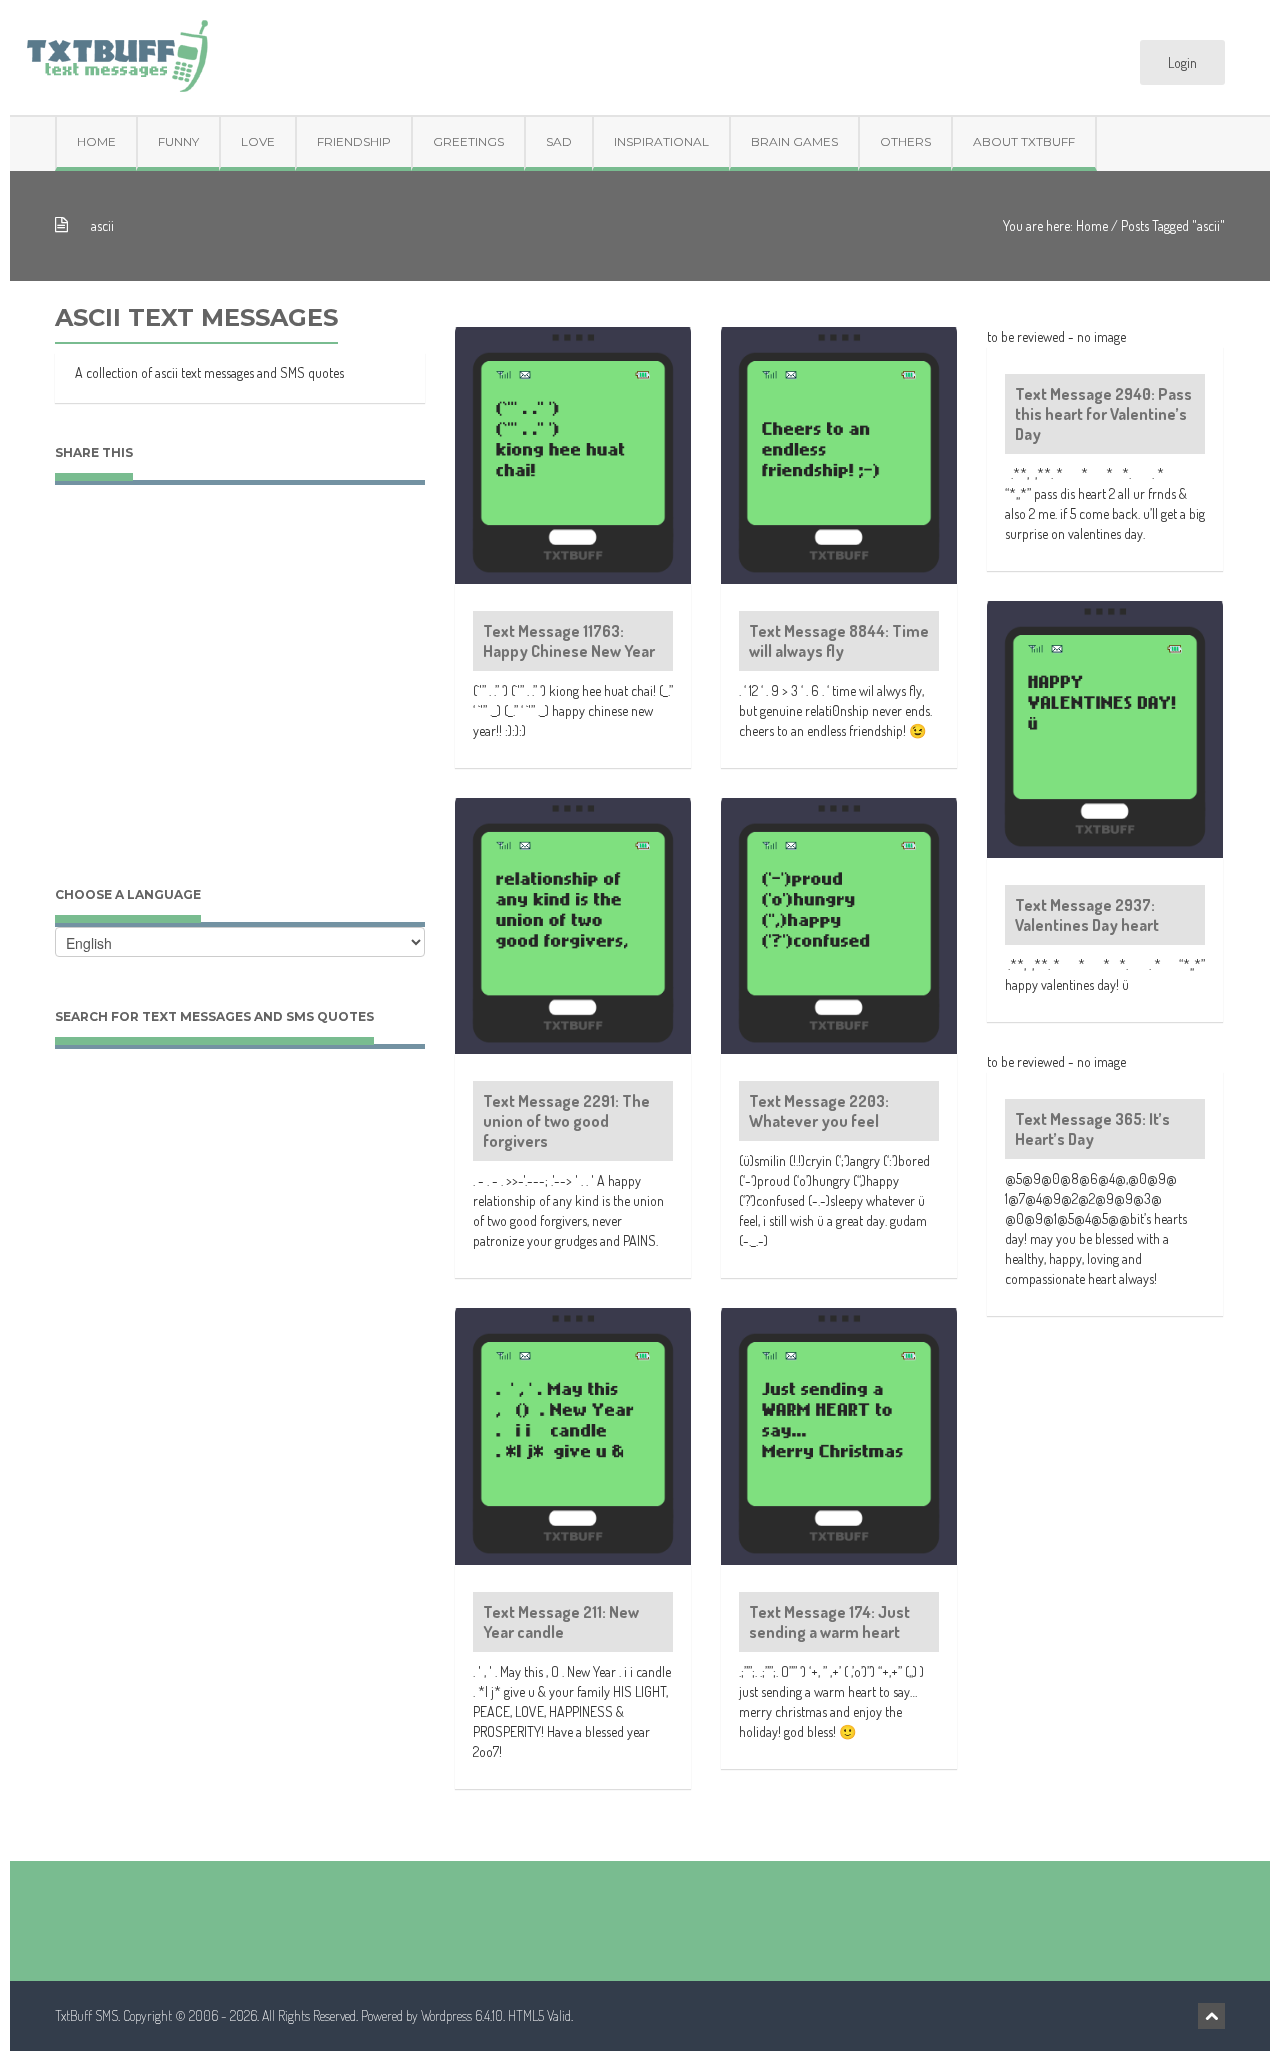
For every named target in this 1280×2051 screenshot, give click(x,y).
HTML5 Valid (539, 2015)
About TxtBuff (1024, 141)
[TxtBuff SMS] (116, 49)
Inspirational (661, 141)
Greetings (468, 141)
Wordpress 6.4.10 (462, 2015)
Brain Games (794, 141)
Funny (178, 141)
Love (258, 141)
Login (1182, 62)
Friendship (354, 141)
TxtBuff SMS (86, 2015)
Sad (559, 141)
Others (905, 141)
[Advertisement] (240, 705)
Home (96, 141)
